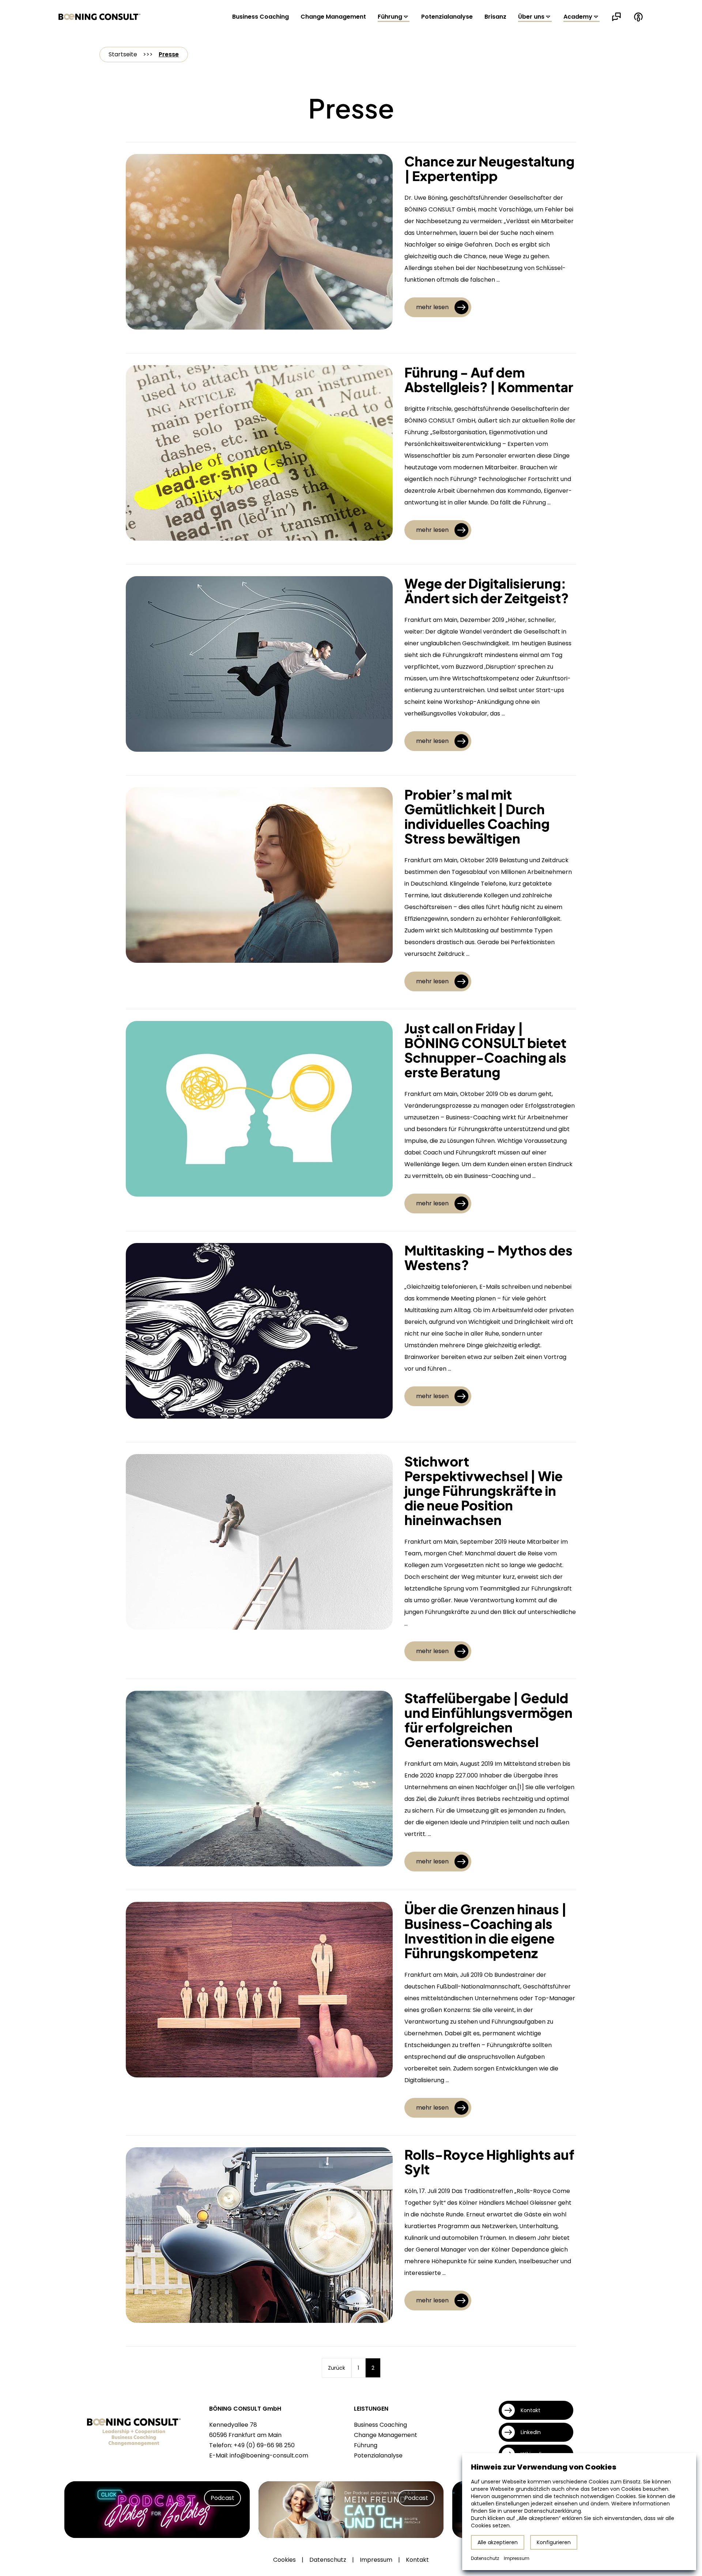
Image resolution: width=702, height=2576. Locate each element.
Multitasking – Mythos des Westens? (488, 1257)
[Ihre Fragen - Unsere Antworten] (616, 17)
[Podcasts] (638, 17)
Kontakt (417, 2560)
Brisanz (495, 17)
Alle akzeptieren (498, 2542)
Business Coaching (261, 17)
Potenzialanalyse (447, 17)
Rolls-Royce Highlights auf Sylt (489, 2162)
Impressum (376, 2560)
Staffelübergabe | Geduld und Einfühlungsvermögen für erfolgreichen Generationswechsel (488, 1720)
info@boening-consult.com (269, 2455)
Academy (578, 17)
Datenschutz (328, 2560)
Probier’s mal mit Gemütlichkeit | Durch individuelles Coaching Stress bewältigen (477, 816)
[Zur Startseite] (99, 17)
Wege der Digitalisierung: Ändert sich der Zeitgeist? (487, 591)
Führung (390, 17)
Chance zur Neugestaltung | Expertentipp (489, 168)
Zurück (337, 2368)
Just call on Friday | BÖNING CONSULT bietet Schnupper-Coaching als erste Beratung (485, 1050)
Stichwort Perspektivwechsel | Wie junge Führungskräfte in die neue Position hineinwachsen (484, 1490)
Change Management (333, 17)
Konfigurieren (554, 2542)
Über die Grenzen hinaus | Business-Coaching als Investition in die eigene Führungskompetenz (486, 1931)
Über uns (531, 17)
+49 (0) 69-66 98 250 (264, 2445)
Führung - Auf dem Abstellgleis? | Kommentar (489, 380)
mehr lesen (432, 307)
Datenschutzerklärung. (553, 2511)
